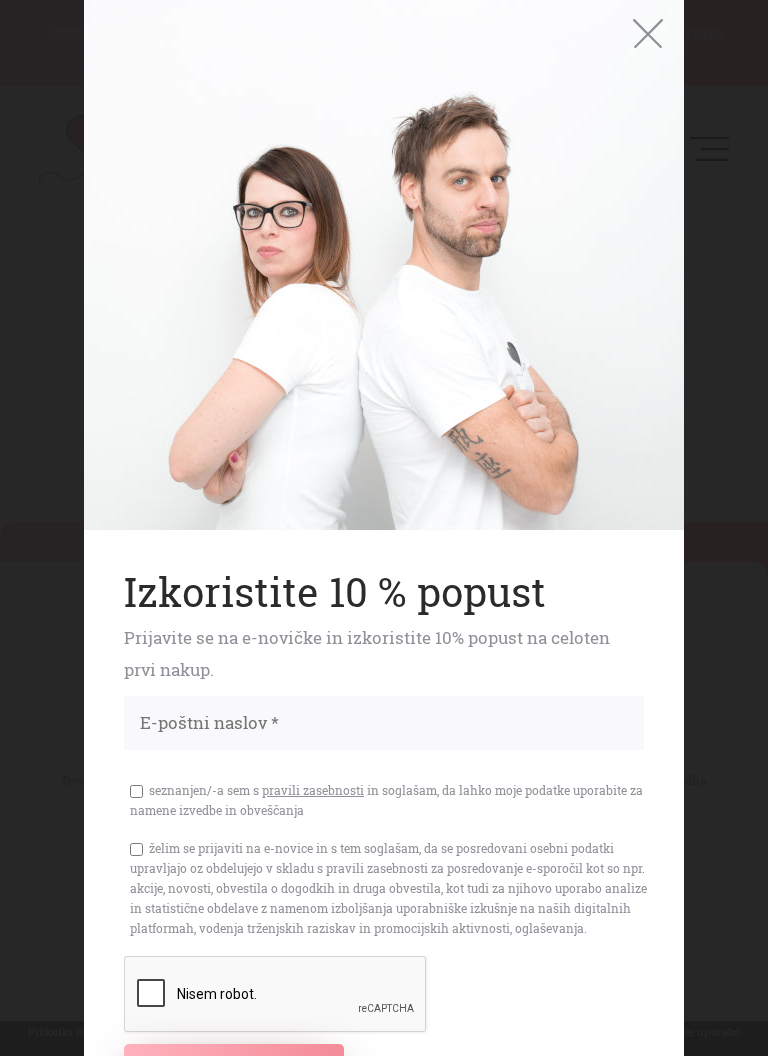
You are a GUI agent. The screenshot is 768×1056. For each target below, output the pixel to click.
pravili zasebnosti (313, 790)
